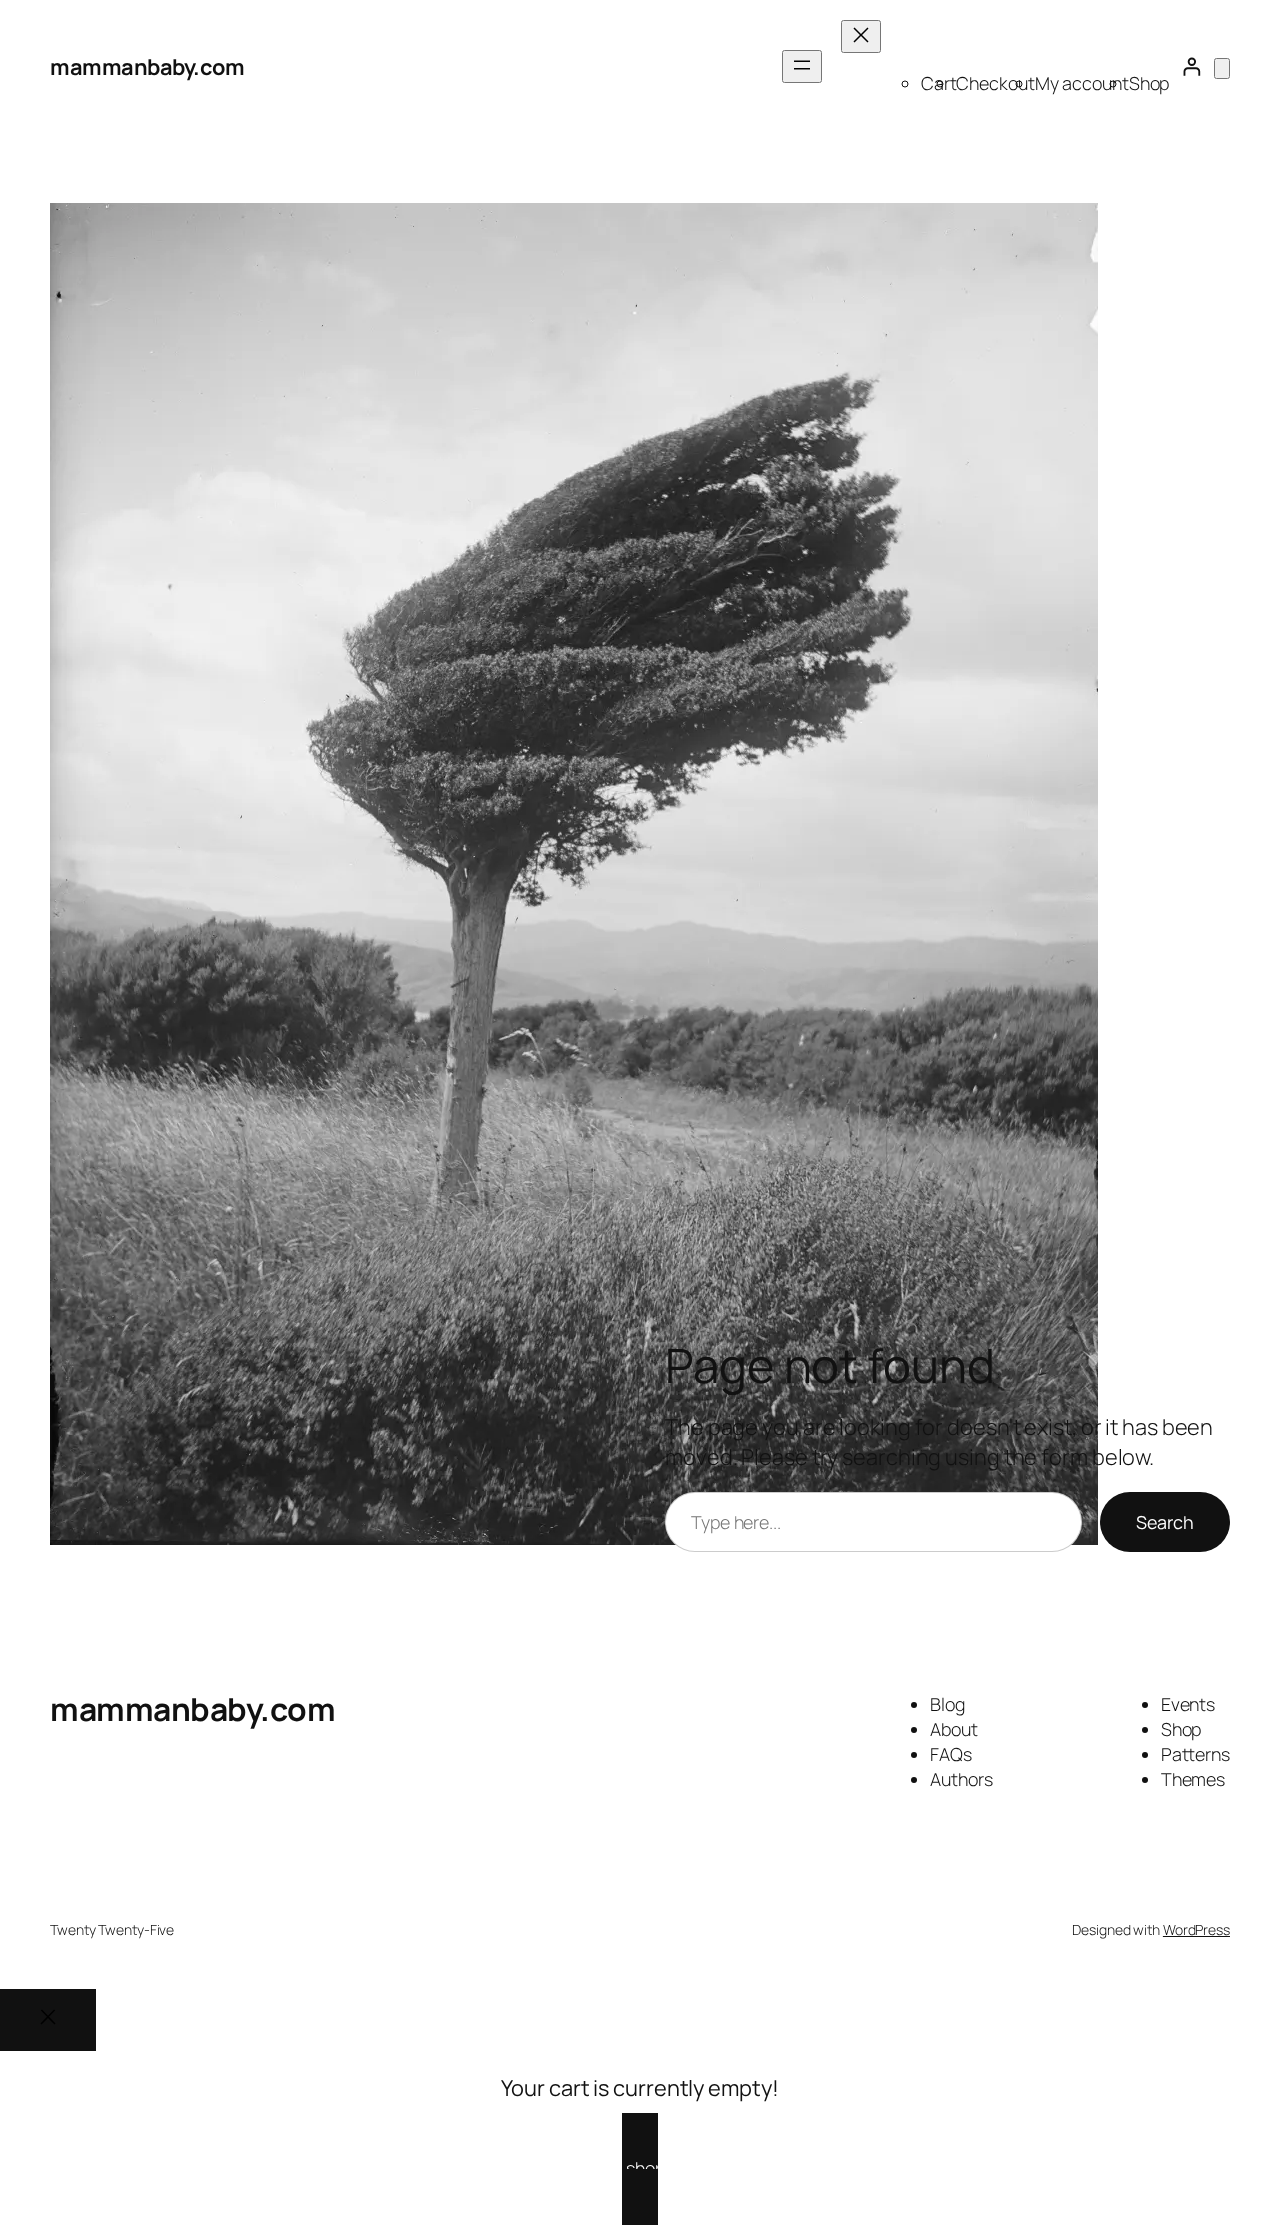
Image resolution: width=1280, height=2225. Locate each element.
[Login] (1191, 67)
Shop (1149, 83)
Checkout (995, 83)
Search (1165, 1522)
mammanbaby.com (147, 67)
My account (1082, 83)
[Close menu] (861, 36)
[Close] (48, 2020)
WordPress (1196, 1929)
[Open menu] (802, 66)
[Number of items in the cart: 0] (1222, 68)
